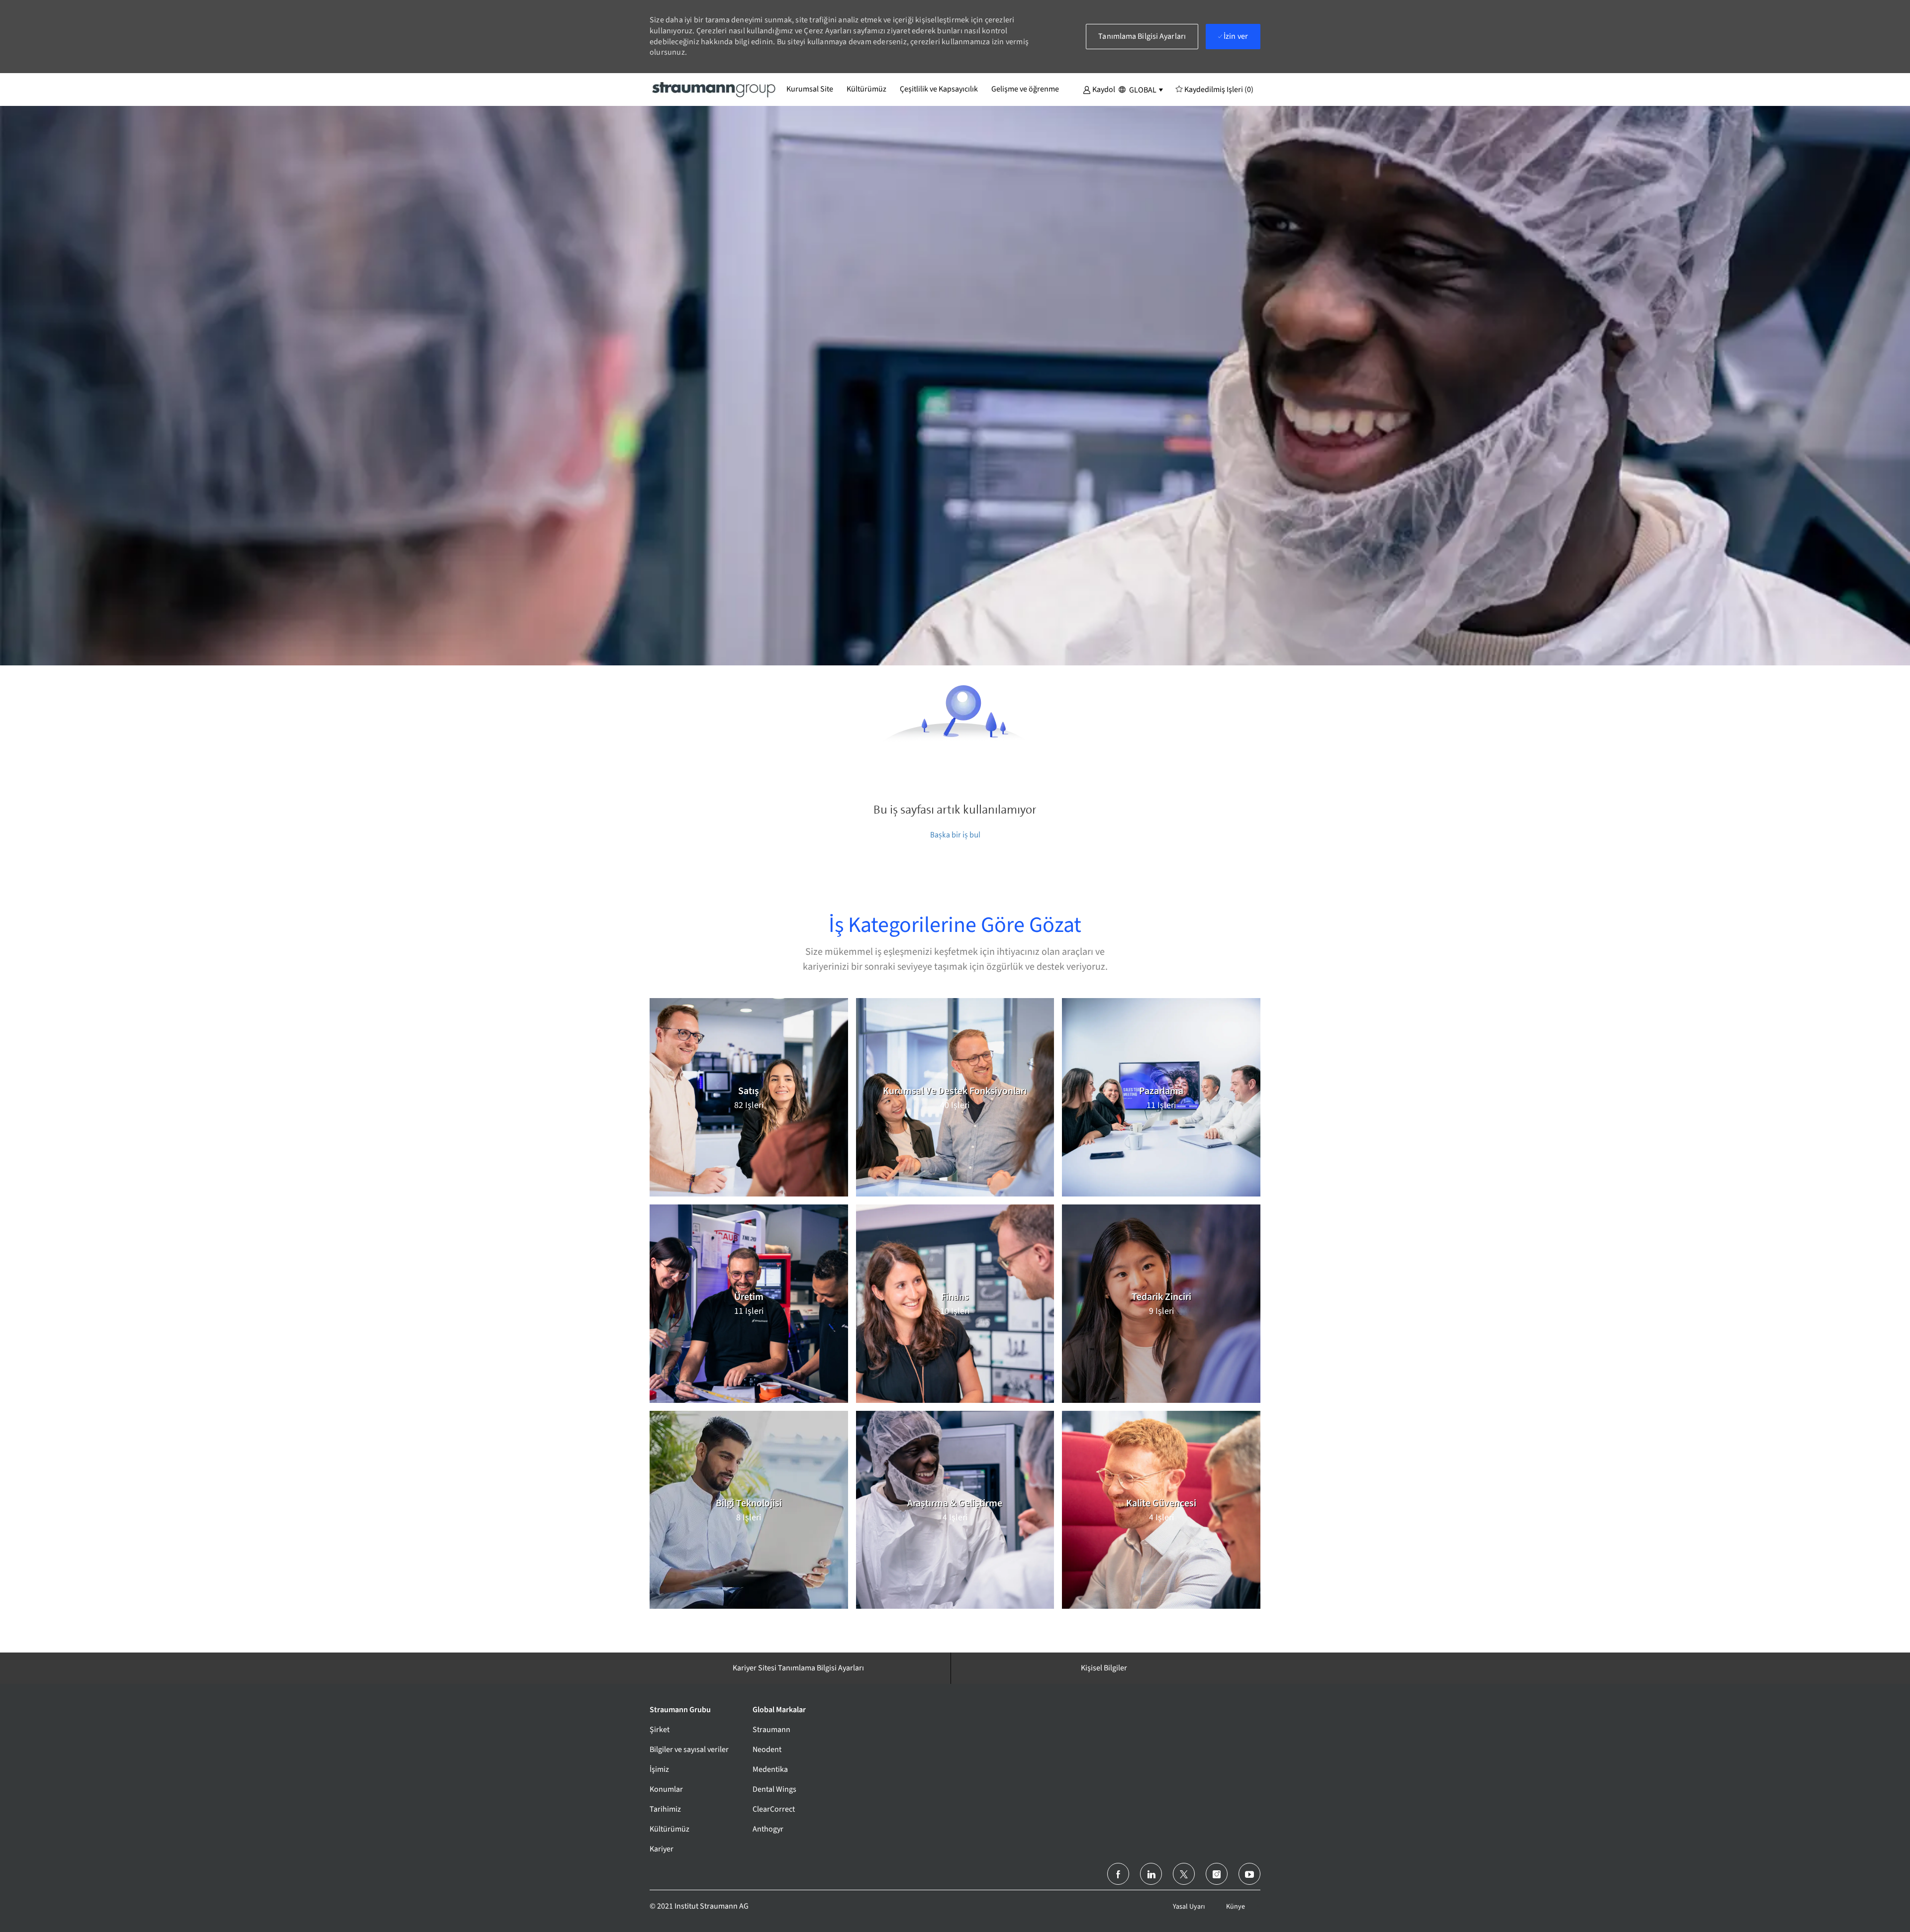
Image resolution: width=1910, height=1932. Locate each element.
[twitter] (1184, 1874)
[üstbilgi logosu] (714, 89)
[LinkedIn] (1151, 1874)
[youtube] (1249, 1874)
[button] (1099, 89)
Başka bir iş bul (955, 835)
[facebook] (1118, 1874)
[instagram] (1217, 1874)
